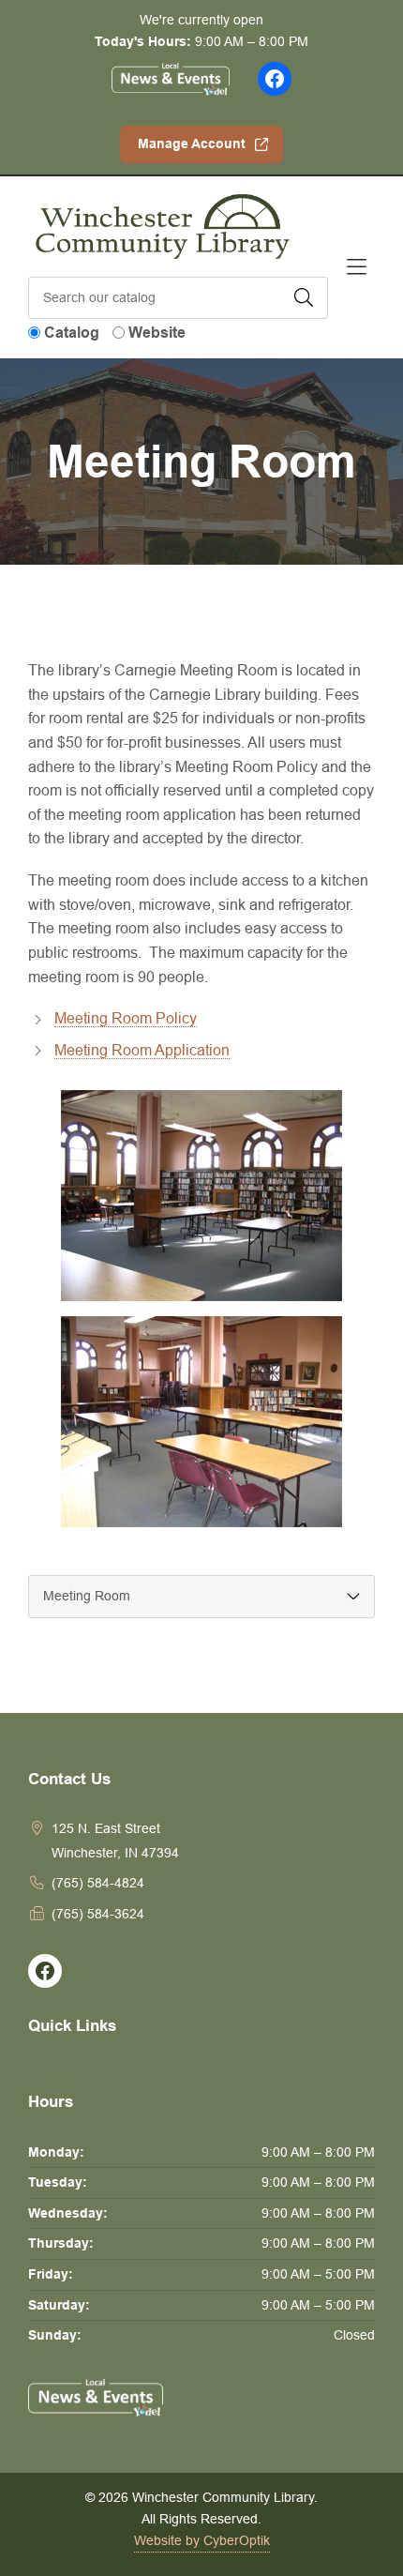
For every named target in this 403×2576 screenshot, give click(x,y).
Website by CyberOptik (202, 2540)
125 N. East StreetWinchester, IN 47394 (115, 1841)
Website (157, 333)
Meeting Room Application (142, 1050)
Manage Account (192, 144)
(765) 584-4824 (98, 1883)
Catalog (72, 333)
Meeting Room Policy (126, 1018)
